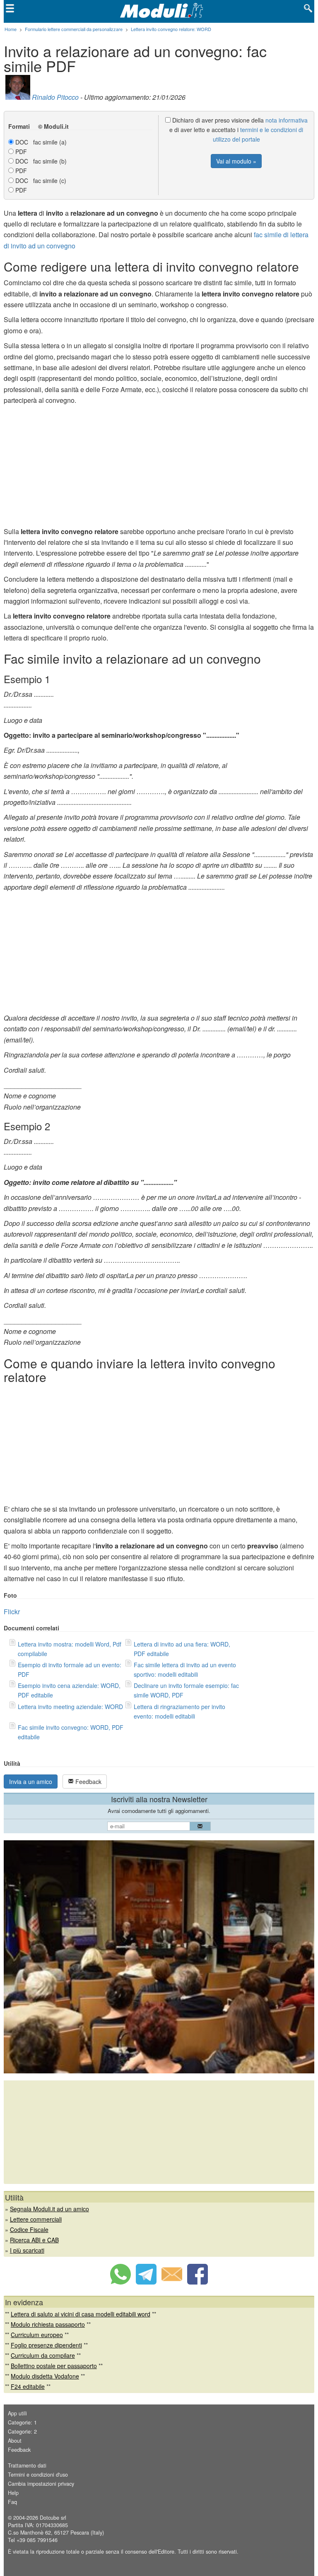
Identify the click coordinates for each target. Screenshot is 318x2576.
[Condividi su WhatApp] (120, 2282)
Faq (12, 2502)
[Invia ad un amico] (172, 2282)
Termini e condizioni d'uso (38, 2475)
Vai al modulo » (236, 161)
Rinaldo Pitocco (55, 97)
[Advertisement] (159, 468)
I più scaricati (27, 2250)
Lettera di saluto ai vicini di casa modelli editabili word (81, 2314)
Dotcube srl (53, 2518)
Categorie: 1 (22, 2422)
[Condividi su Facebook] (198, 2282)
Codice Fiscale (29, 2229)
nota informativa (287, 120)
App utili (17, 2413)
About (15, 2441)
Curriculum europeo (37, 2335)
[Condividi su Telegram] (146, 2282)
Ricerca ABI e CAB (34, 2240)
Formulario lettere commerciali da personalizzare (74, 29)
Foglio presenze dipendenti (46, 2345)
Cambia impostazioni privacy (41, 2484)
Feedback (88, 1782)
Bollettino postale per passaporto (54, 2366)
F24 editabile (28, 2386)
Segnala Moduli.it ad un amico (49, 2209)
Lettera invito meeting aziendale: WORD (70, 1707)
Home (11, 29)
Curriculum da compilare (43, 2355)
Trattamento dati (27, 2465)
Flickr (12, 1612)
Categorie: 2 (22, 2432)
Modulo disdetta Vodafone (45, 2376)
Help (13, 2493)
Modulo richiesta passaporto (48, 2324)
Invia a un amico (31, 1782)
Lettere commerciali (36, 2219)
